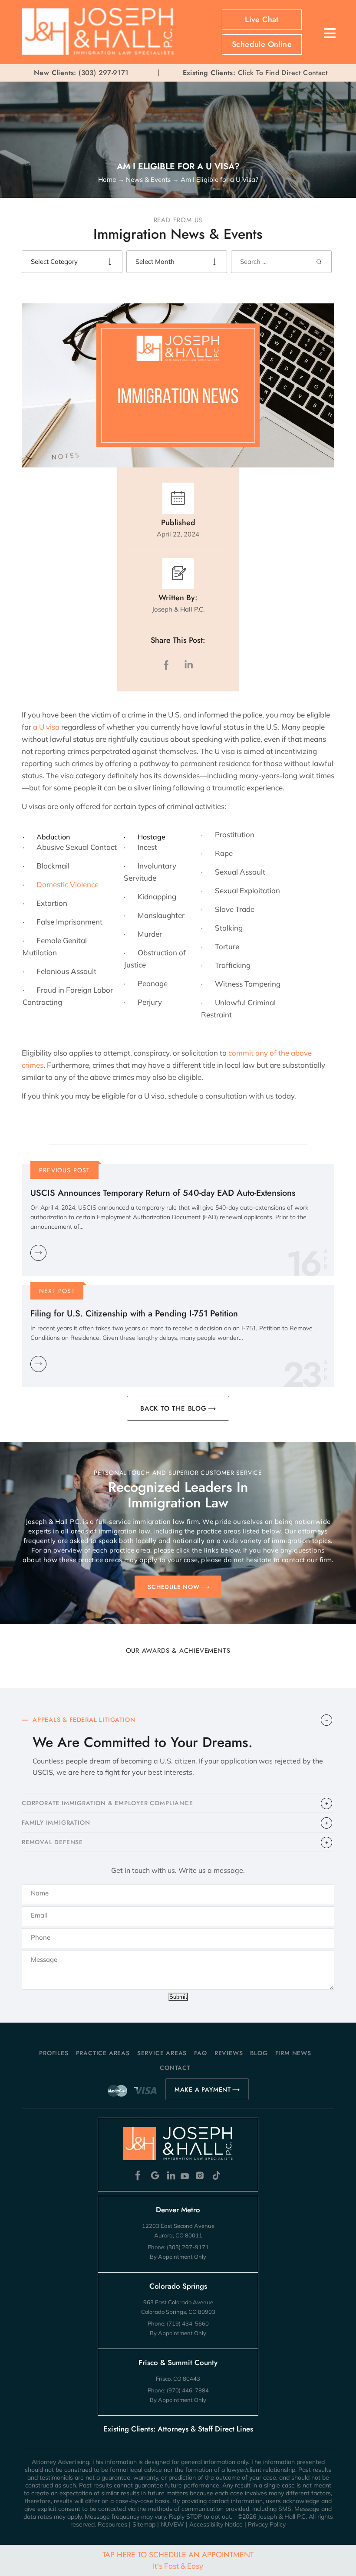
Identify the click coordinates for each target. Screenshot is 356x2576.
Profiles (54, 2053)
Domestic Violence (68, 884)
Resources (112, 2524)
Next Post (57, 1291)
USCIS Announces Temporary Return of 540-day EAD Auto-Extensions (163, 1193)
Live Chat (262, 20)
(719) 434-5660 (188, 2323)
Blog (259, 2053)
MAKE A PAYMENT (203, 2089)
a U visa (46, 727)
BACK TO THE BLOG (173, 1408)
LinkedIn (188, 665)
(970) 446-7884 (188, 2390)
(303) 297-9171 (104, 73)
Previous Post (65, 1170)
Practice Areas (103, 2053)
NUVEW (172, 2524)
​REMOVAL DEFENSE (52, 1842)
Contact (175, 2068)
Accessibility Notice (216, 2524)
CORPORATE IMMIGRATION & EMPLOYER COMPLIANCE (107, 1803)
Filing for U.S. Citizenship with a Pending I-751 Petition (134, 1314)
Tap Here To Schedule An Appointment (178, 2560)
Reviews (229, 2053)
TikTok (216, 2176)
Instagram (201, 2176)
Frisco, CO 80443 (178, 2379)
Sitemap (144, 2524)
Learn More (38, 1253)
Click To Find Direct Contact (255, 73)
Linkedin (170, 2176)
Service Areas (162, 2053)
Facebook (140, 2176)
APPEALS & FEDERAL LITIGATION (84, 1720)
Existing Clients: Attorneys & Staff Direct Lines (178, 2429)
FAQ (200, 2053)
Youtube (186, 2176)
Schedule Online (262, 44)
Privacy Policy (267, 2524)
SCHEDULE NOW (174, 1587)
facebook (168, 665)
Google (155, 2176)
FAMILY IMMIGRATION (56, 1823)
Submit (178, 1997)
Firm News (293, 2053)
